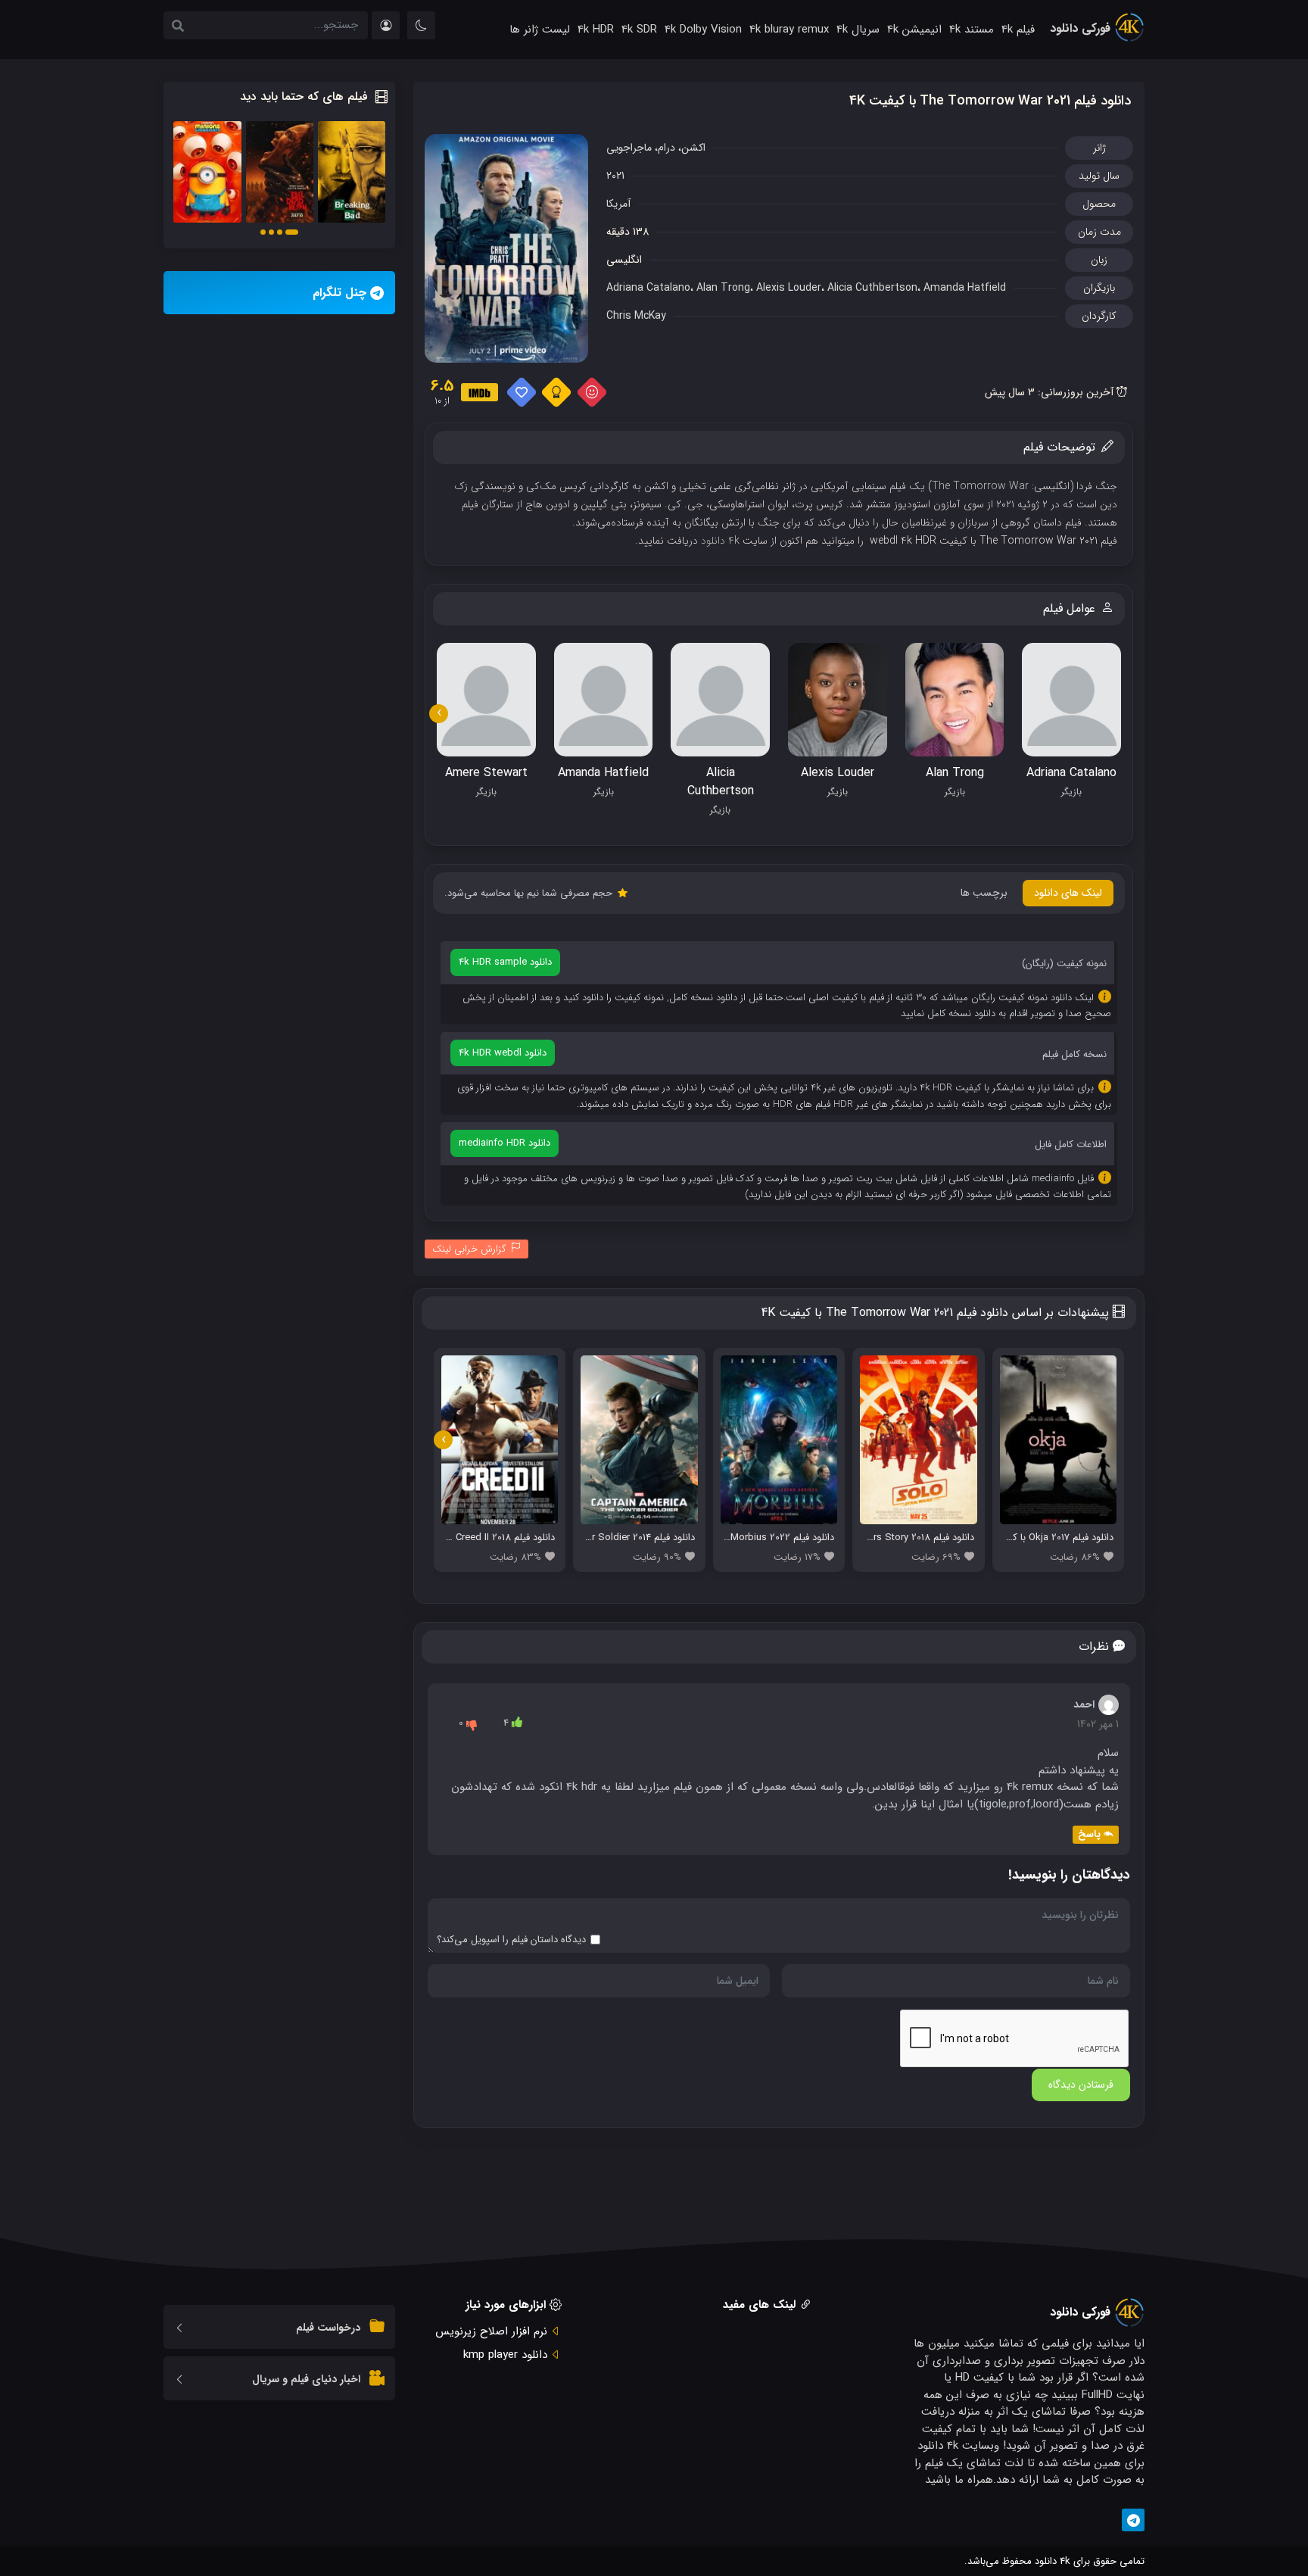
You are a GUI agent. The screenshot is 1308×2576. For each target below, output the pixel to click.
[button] (292, 232)
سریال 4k (858, 30)
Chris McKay (636, 316)
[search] (178, 27)
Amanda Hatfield (965, 288)
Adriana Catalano (648, 288)
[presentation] (439, 714)
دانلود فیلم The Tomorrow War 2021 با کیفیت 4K (990, 101)
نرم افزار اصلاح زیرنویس (491, 2331)
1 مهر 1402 (1098, 1724)
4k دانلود (720, 541)
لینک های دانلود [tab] (1068, 893)
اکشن (693, 148)
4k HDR (596, 30)
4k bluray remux (789, 30)
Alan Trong (723, 288)
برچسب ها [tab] (984, 893)
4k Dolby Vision (703, 30)
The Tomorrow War (980, 486)
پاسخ (1089, 1834)
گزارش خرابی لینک (469, 1249)
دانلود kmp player (505, 2355)
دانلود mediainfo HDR (505, 1143)
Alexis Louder (789, 288)
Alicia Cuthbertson (872, 288)
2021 (615, 176)
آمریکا (618, 204)
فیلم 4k (1018, 30)
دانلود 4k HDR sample (505, 962)
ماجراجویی (629, 148)
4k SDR (639, 30)
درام (666, 148)
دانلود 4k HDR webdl (503, 1053)
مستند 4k (972, 30)
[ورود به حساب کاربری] (386, 25)
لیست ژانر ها (540, 30)
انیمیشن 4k (914, 30)
